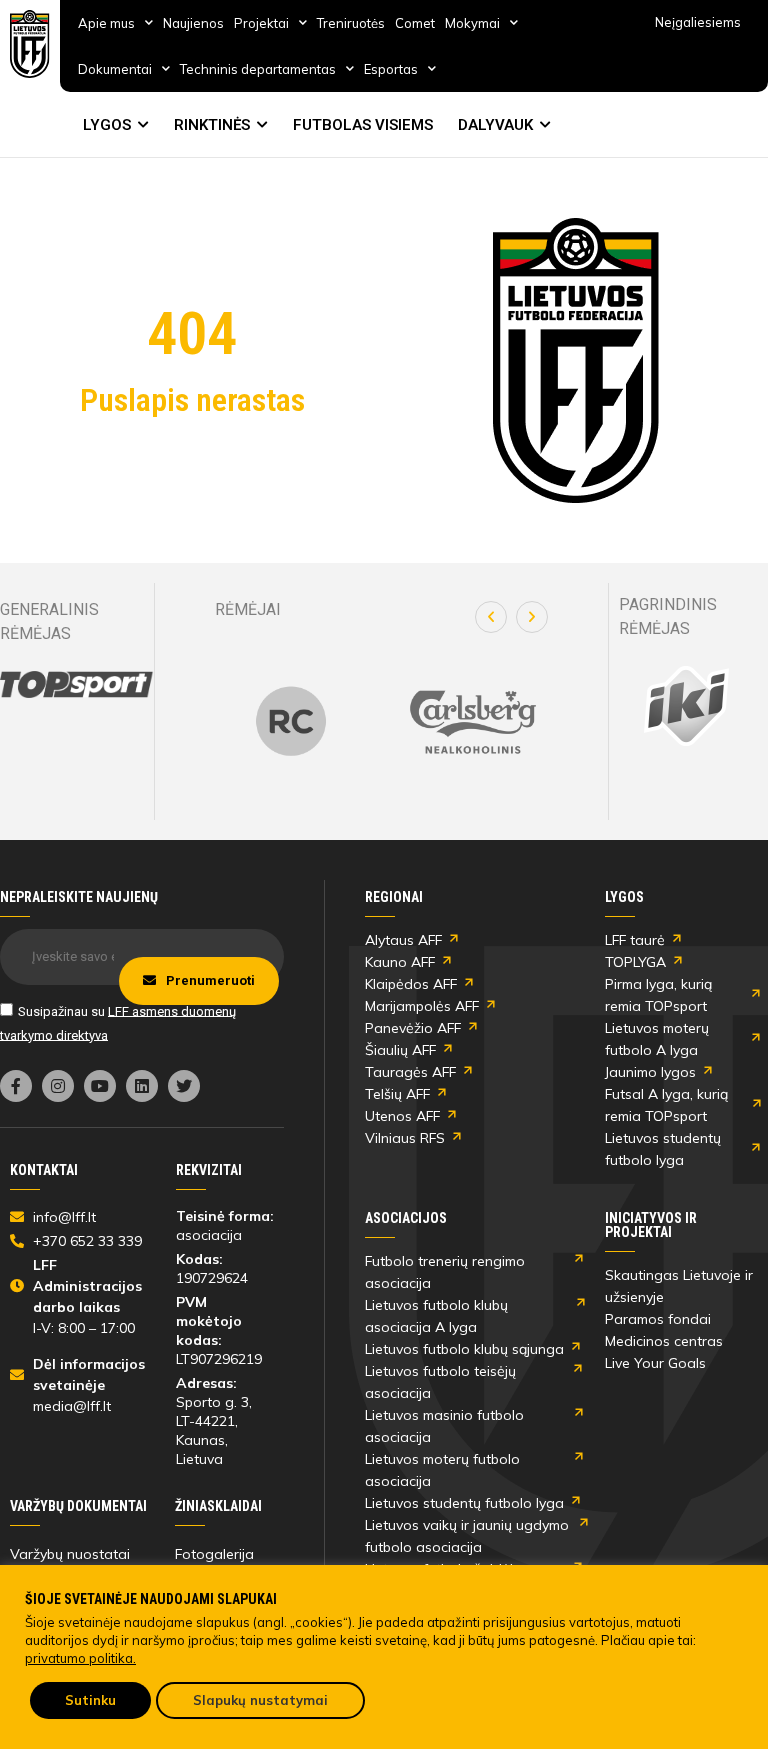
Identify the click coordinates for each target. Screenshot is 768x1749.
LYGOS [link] (107, 125)
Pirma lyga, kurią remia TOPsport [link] (658, 995)
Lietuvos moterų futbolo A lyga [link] (657, 1039)
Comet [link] (415, 23)
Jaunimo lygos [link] (650, 1072)
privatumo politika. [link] (80, 1658)
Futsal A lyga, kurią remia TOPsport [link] (666, 1105)
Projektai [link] (261, 23)
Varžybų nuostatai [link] (70, 1554)
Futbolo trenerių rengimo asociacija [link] (445, 1272)
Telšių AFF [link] (397, 1094)
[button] (491, 617)
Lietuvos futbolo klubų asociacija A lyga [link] (436, 1316)
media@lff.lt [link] (72, 1406)
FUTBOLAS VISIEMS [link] (363, 125)
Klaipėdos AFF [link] (411, 984)
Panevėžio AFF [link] (413, 1028)
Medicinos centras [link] (664, 1341)
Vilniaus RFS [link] (405, 1138)
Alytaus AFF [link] (403, 940)
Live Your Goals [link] (655, 1363)
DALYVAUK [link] (495, 125)
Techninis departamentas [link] (258, 69)
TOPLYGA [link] (635, 962)
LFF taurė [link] (635, 940)
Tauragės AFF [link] (410, 1072)
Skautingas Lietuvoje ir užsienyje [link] (679, 1286)
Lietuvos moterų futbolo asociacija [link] (442, 1470)
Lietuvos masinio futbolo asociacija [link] (444, 1426)
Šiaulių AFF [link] (400, 1050)
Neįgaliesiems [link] (698, 22)
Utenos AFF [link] (402, 1116)
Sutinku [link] (90, 1700)
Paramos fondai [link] (658, 1319)
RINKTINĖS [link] (212, 125)
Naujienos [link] (193, 23)
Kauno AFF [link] (400, 962)
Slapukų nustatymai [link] (260, 1700)
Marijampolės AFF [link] (422, 1006)
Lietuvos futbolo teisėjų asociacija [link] (440, 1382)
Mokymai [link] (472, 23)
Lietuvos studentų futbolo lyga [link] (663, 1149)
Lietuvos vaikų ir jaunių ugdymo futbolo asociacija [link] (467, 1536)
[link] (30, 44)
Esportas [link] (391, 69)
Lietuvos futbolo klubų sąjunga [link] (464, 1349)
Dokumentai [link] (115, 69)
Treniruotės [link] (351, 23)
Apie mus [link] (106, 23)
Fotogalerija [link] (214, 1554)
